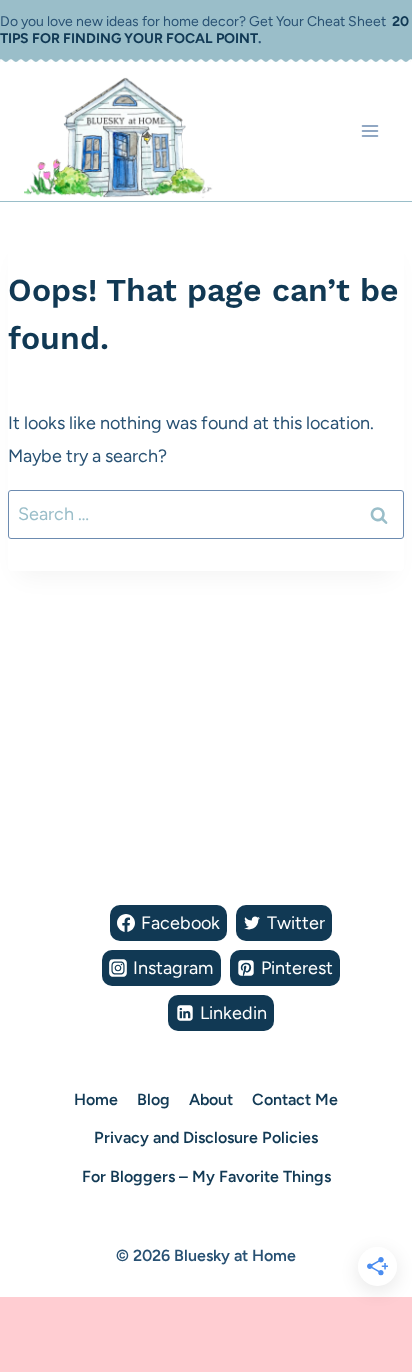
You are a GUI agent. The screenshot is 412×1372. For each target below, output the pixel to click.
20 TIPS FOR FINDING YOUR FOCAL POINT (204, 30)
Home (96, 1099)
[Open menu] (369, 131)
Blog (153, 1099)
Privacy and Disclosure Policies (206, 1137)
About (211, 1099)
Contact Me (295, 1099)
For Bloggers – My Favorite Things (206, 1176)
